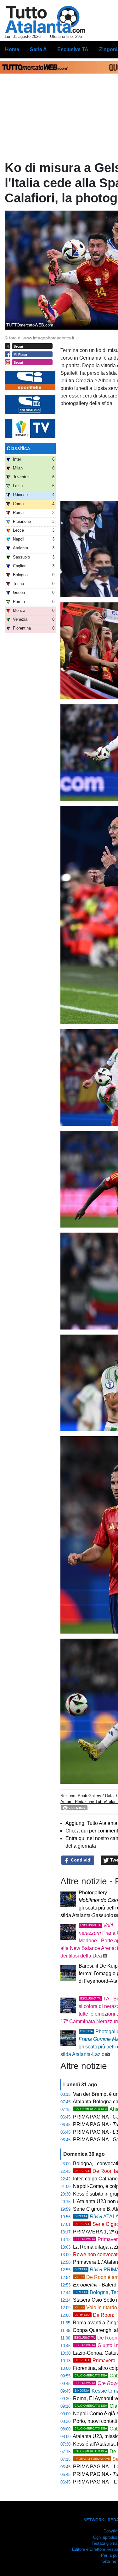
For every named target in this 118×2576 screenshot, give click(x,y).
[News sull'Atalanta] (45, 19)
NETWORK (94, 2520)
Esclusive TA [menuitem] (73, 49)
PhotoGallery (90, 1796)
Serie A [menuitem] (38, 49)
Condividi (81, 1860)
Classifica (18, 448)
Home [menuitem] (12, 49)
